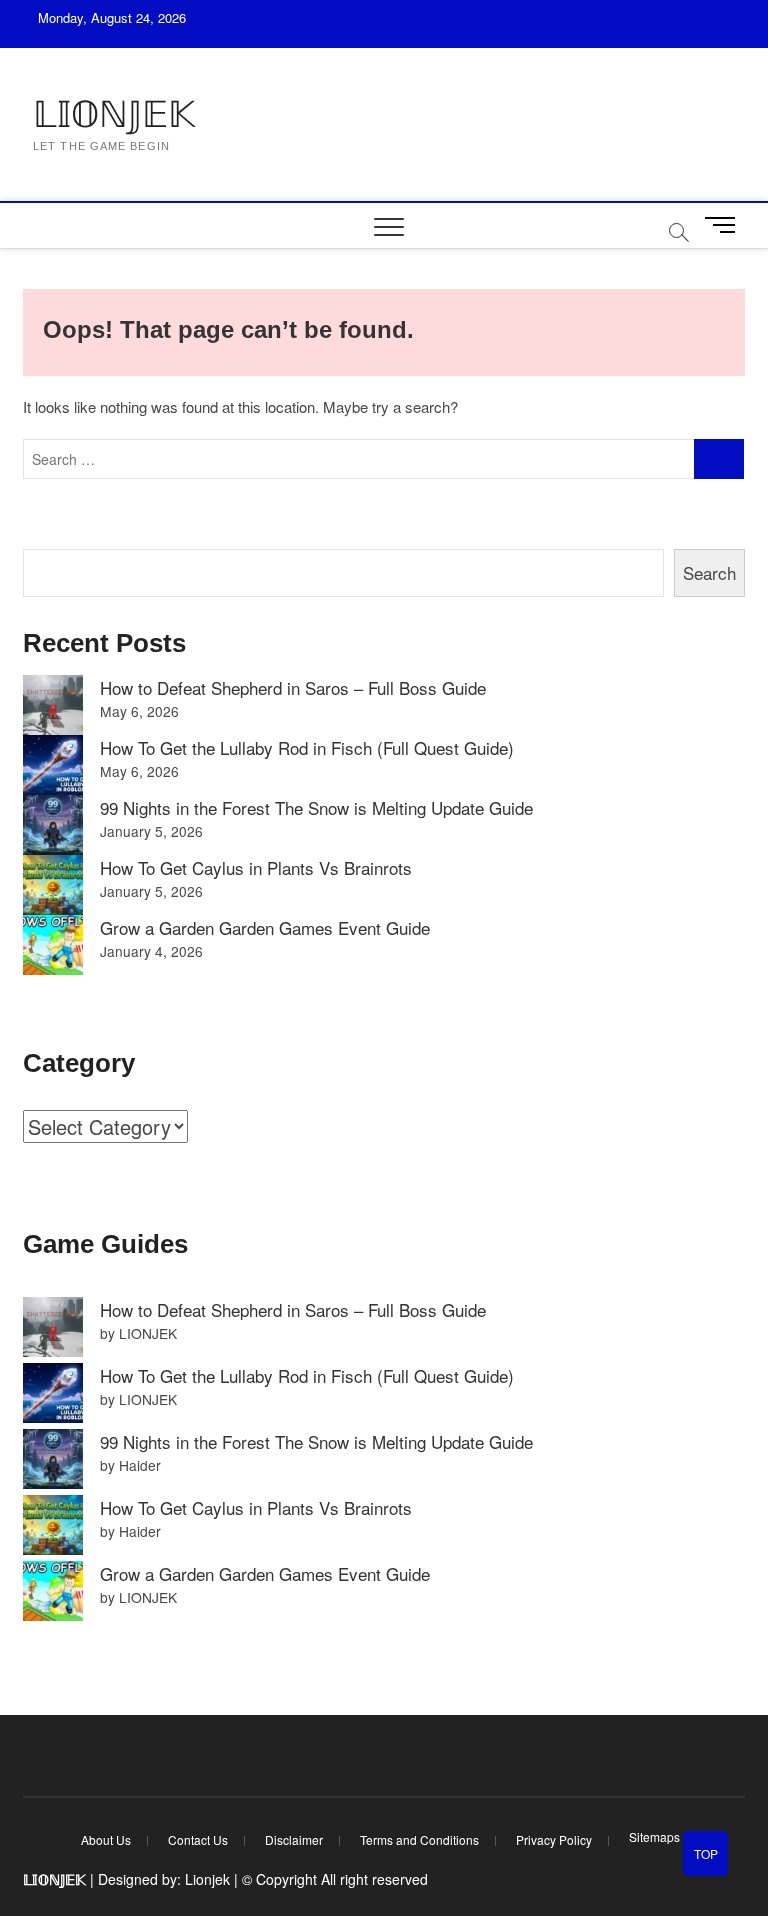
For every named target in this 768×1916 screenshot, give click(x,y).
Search (709, 572)
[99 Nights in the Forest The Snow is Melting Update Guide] (53, 825)
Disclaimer (294, 1839)
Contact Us (198, 1839)
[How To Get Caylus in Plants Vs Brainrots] (53, 885)
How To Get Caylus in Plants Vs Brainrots (256, 867)
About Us (106, 1839)
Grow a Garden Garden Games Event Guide (265, 927)
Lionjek (207, 1879)
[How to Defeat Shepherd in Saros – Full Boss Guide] (53, 705)
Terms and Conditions (419, 1839)
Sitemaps (654, 1836)
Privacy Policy (554, 1839)
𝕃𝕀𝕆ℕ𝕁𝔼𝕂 (114, 114)
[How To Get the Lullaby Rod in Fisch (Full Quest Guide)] (53, 765)
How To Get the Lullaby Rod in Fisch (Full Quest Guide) (307, 747)
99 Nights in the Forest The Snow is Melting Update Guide (316, 807)
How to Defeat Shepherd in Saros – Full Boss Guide (293, 687)
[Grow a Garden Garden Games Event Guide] (53, 945)
